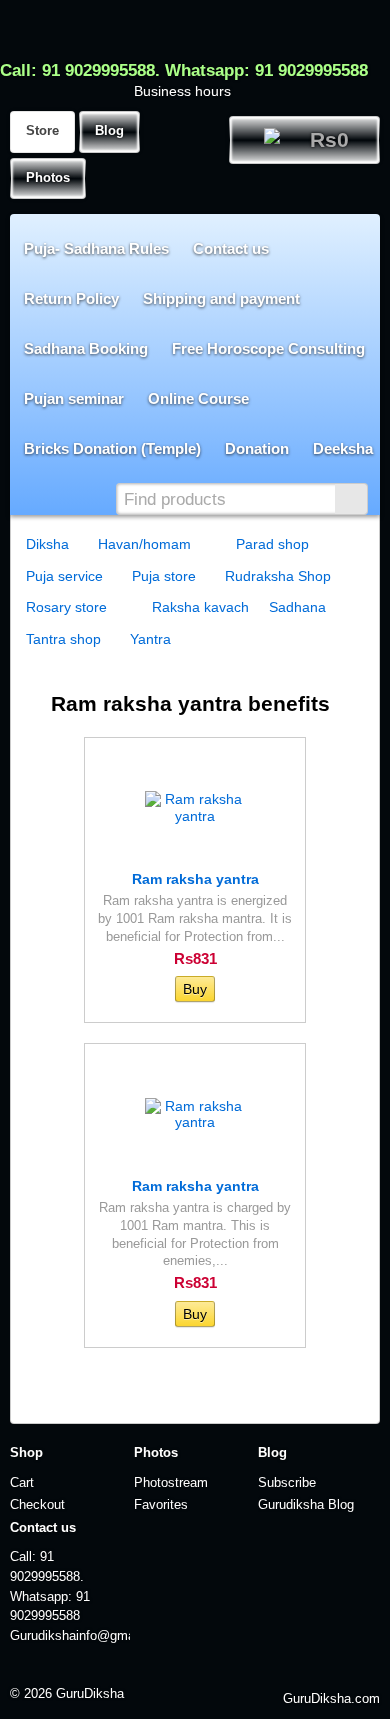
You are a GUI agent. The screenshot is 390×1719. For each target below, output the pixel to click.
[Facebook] (129, 1669)
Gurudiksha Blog (306, 1505)
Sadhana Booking (86, 348)
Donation (257, 448)
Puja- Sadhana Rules (96, 248)
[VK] (195, 1669)
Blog (109, 131)
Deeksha (343, 448)
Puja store (164, 576)
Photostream (171, 1483)
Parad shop (272, 544)
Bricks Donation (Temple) (112, 448)
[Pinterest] (294, 1669)
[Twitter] (162, 1669)
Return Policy (71, 298)
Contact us (231, 248)
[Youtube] (261, 1669)
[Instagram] (228, 1669)
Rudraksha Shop (278, 576)
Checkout (37, 1505)
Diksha (47, 544)
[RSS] (96, 1669)
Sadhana (297, 607)
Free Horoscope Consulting (268, 348)
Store (42, 131)
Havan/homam (144, 544)
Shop (26, 1453)
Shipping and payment (221, 298)
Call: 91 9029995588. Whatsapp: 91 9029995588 (184, 70)
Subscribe (287, 1483)
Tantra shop (63, 639)
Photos (48, 178)
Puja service (64, 576)
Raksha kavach (200, 607)
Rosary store (66, 607)
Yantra (150, 639)
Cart (22, 1483)
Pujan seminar (74, 398)
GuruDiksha (90, 1694)
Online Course (198, 398)
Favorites (161, 1505)
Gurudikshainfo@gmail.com (70, 1636)
